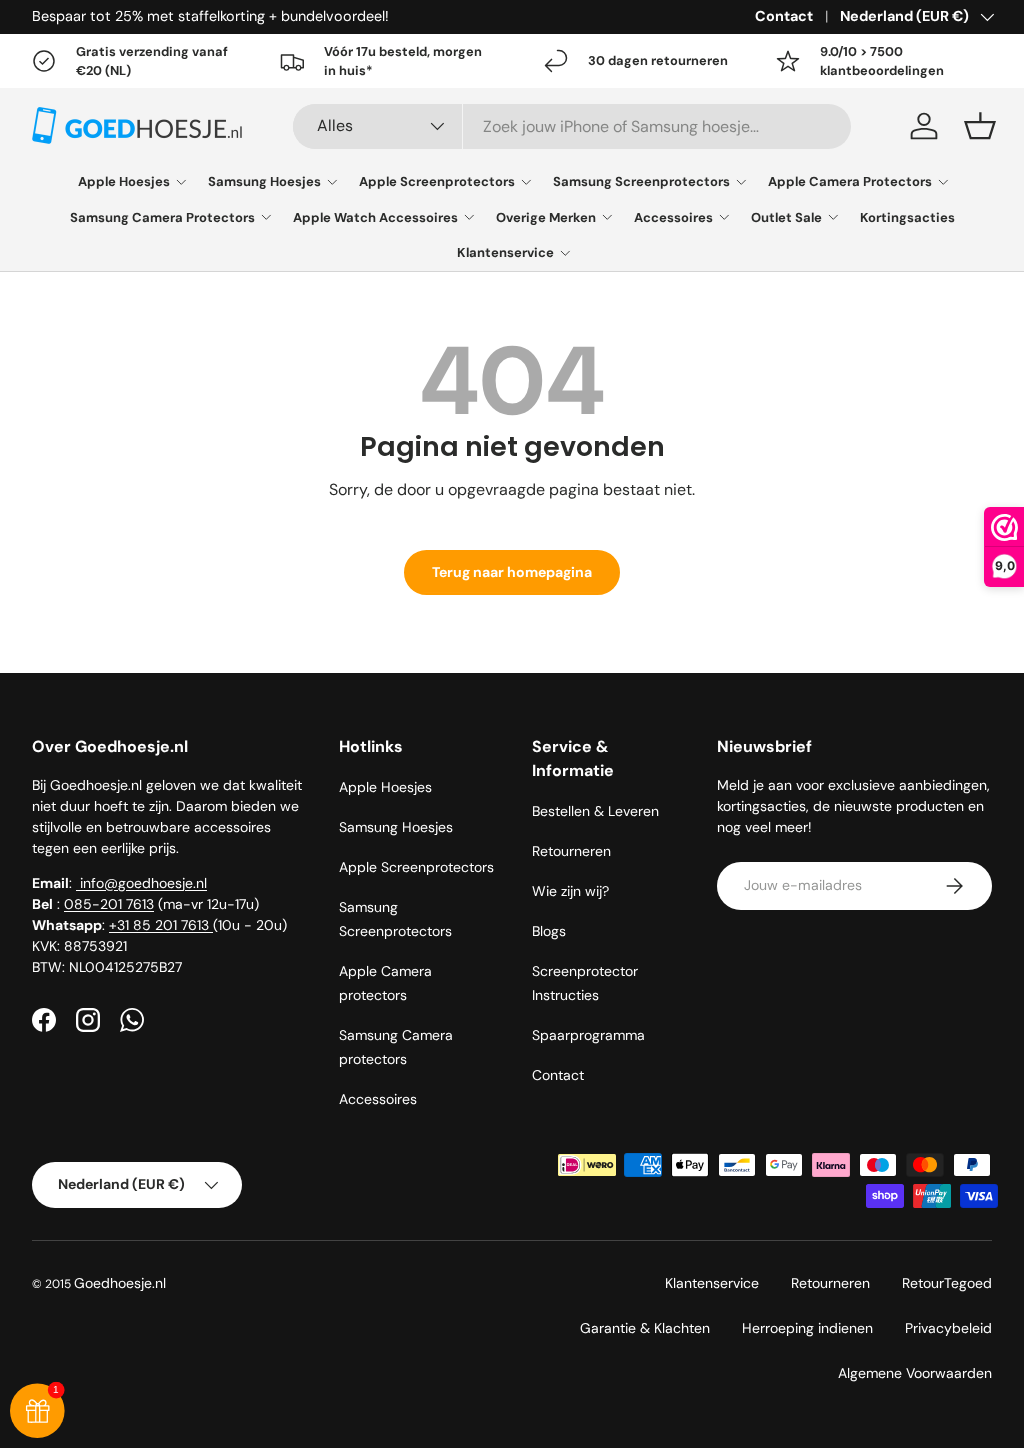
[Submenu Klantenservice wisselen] (565, 253)
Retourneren (571, 851)
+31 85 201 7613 (161, 925)
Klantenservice (505, 252)
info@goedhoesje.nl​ (141, 883)
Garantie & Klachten (645, 1328)
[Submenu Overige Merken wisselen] (607, 217)
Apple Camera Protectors (850, 181)
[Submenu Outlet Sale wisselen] (833, 217)
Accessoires (673, 217)
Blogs (549, 931)
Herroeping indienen (807, 1328)
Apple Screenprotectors (437, 181)
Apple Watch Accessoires (375, 217)
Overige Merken (546, 217)
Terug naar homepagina (512, 572)
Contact (784, 16)
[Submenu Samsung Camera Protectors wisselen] (266, 217)
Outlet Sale (786, 217)
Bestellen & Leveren (595, 811)
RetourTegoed (947, 1283)
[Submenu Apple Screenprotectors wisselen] (526, 182)
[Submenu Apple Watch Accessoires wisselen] (469, 217)
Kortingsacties (907, 217)
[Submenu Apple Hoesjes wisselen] (181, 182)
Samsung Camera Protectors (162, 217)
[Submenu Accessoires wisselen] (724, 217)
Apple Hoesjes (124, 181)
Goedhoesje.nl (120, 1283)
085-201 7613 (109, 904)
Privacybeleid (948, 1328)
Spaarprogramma (588, 1035)
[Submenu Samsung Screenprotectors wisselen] (741, 182)
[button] (980, 126)
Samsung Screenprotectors (641, 181)
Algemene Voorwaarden (915, 1373)
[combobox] (572, 126)
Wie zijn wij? (570, 891)
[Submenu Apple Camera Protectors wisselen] (943, 182)
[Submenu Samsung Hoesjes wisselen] (332, 182)
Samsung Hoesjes (264, 181)
